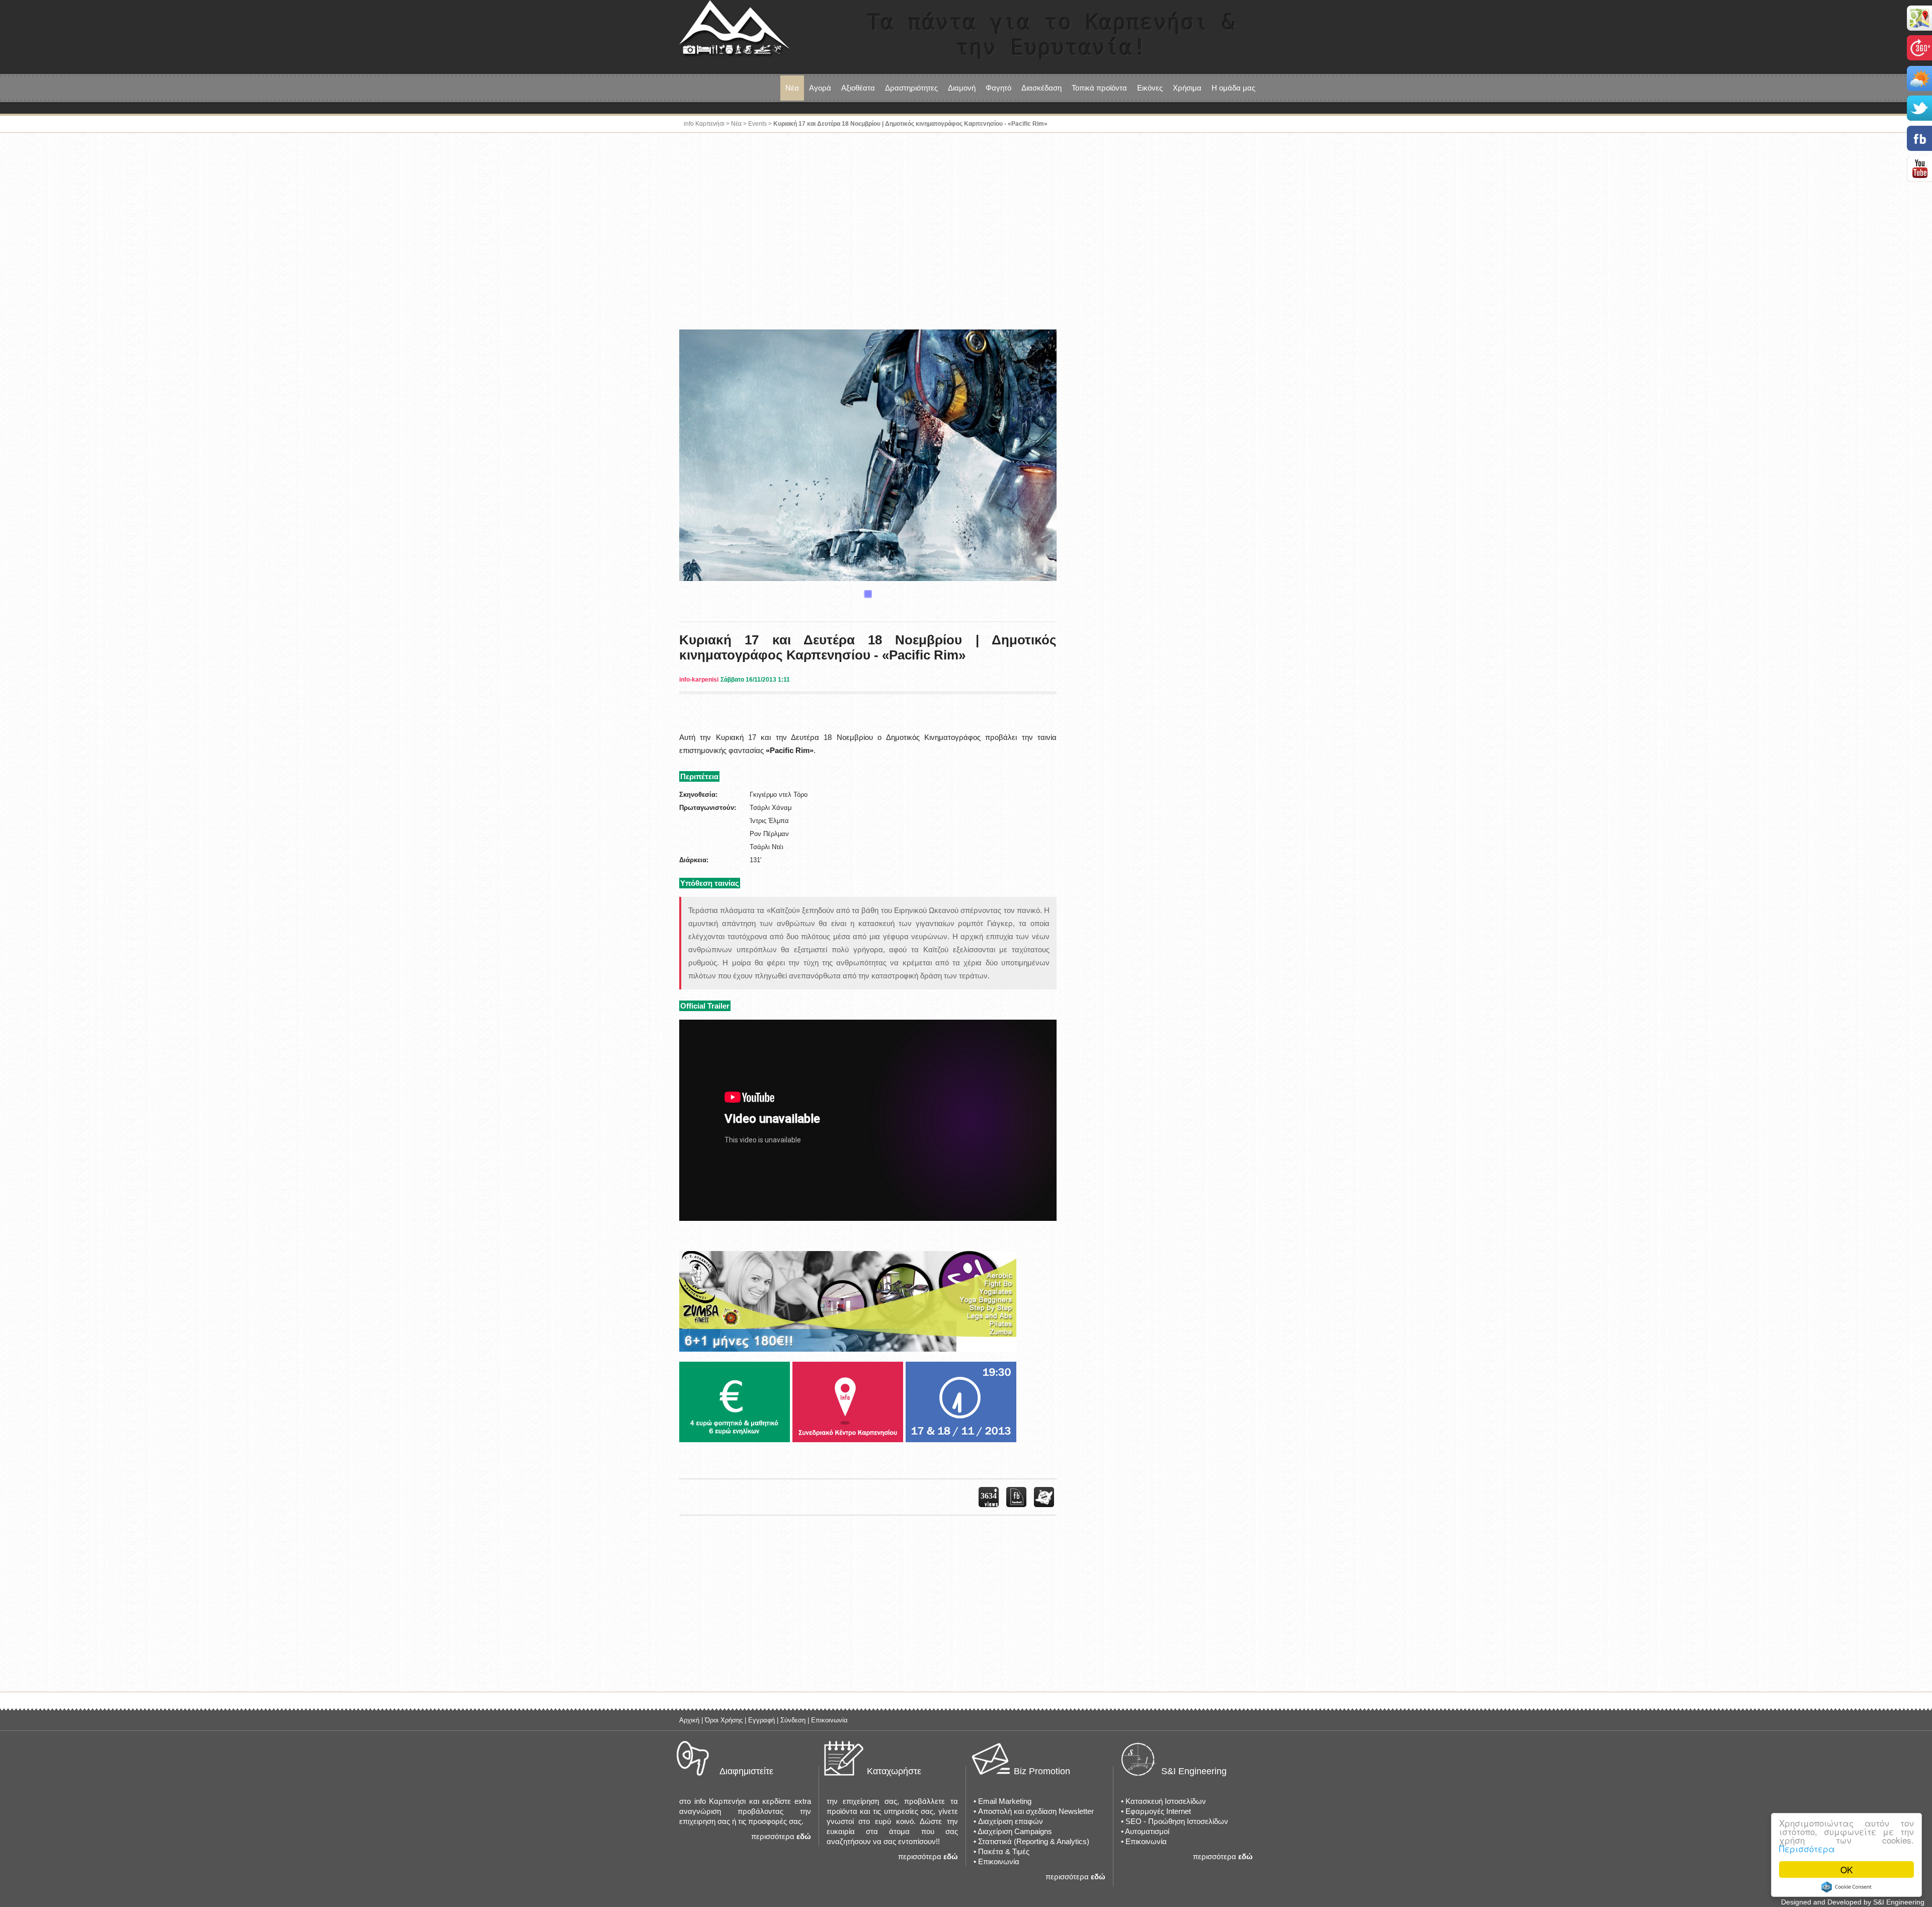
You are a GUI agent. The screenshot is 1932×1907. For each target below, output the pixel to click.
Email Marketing (1005, 1801)
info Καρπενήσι (704, 124)
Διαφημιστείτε (746, 1771)
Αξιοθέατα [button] (858, 88)
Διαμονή (962, 88)
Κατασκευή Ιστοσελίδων (1166, 1801)
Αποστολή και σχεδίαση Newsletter (1036, 1811)
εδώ (804, 1836)
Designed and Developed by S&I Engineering (1853, 1902)
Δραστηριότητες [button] (911, 88)
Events (757, 124)
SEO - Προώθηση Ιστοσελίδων (1177, 1821)
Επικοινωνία (829, 1720)
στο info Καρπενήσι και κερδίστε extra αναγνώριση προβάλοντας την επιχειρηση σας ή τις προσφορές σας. (745, 1811)
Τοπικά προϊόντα (1099, 88)
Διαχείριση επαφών (1011, 1821)
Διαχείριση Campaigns (1015, 1831)
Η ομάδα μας (1233, 88)
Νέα (792, 88)
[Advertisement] (966, 233)
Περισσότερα (1807, 1848)
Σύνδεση (793, 1720)
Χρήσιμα (1187, 88)
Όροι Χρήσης (724, 1720)
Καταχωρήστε (894, 1771)
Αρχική (689, 1720)
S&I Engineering (1194, 1771)
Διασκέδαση (1041, 88)
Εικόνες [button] (1150, 88)
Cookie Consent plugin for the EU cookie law (1846, 1887)
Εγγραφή (761, 1720)
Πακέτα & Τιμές (1004, 1851)
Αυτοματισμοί (1147, 1831)
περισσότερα (773, 1836)
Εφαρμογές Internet (1158, 1811)
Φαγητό (998, 88)
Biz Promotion (1042, 1771)
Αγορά (820, 88)
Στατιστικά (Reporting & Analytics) (1034, 1841)
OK (1846, 1870)
